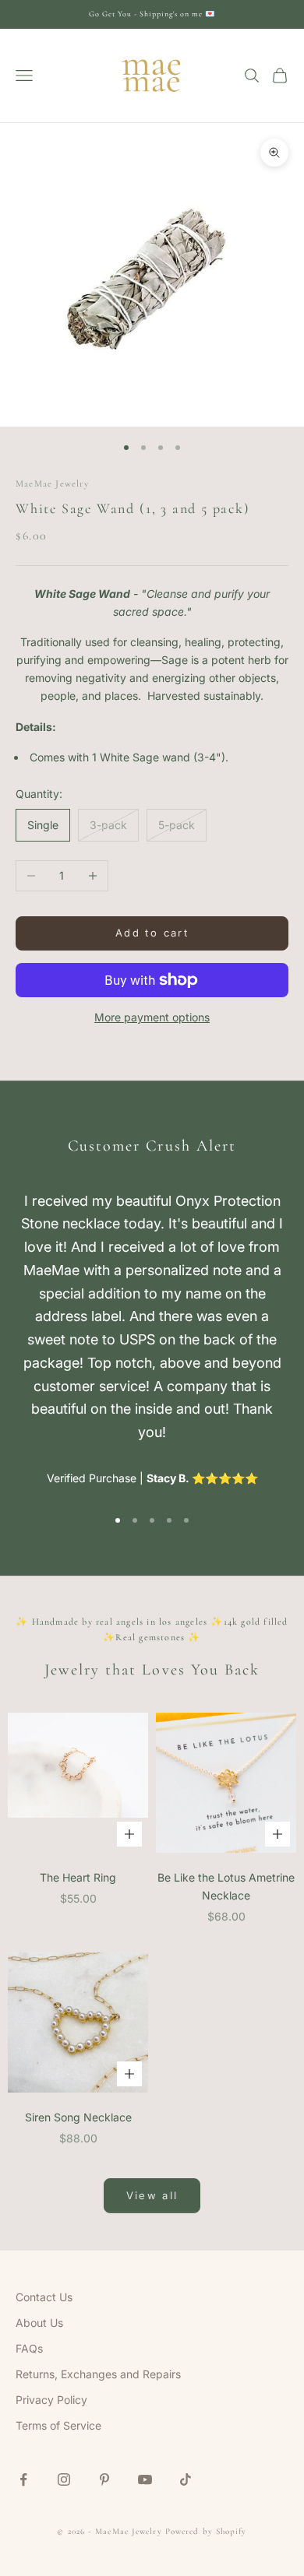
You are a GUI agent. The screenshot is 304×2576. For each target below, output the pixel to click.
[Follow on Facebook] (23, 2479)
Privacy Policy (51, 2400)
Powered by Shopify (206, 2531)
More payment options (152, 1017)
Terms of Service (58, 2425)
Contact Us (44, 2297)
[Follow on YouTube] (145, 2479)
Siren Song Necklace (78, 2117)
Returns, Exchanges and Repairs (98, 2374)
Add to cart (152, 933)
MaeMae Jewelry (52, 483)
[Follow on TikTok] (186, 2479)
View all (152, 2195)
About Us (39, 2323)
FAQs (29, 2348)
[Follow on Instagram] (64, 2479)
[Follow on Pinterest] (104, 2479)
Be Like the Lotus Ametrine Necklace (226, 1886)
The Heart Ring (78, 1877)
